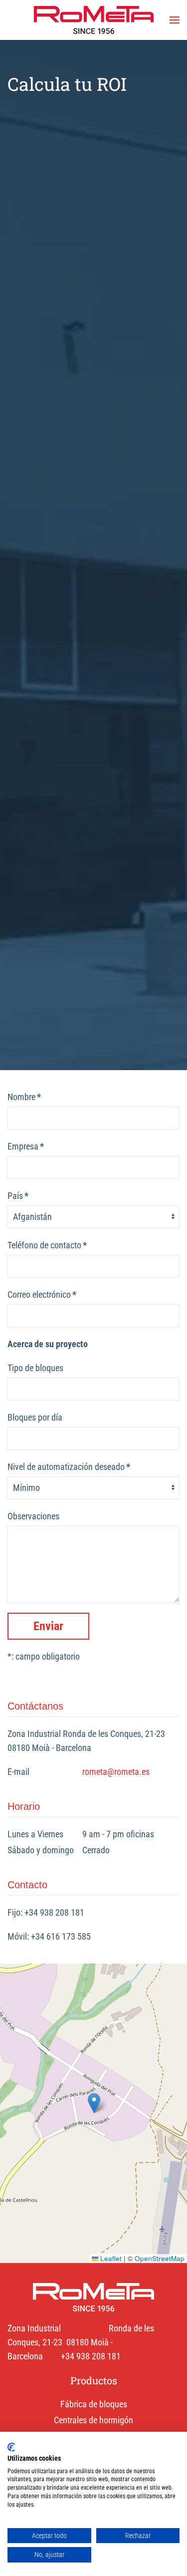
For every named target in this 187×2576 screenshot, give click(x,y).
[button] (175, 20)
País (18, 1196)
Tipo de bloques (35, 1368)
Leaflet (110, 2258)
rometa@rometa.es (116, 1772)
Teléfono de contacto (47, 1245)
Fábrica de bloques (94, 2404)
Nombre (24, 1097)
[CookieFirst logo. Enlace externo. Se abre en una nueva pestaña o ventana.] (11, 2447)
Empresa (26, 1146)
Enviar (48, 1626)
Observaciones (33, 1516)
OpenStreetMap (160, 2258)
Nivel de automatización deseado (69, 1467)
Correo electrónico (42, 1294)
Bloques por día (35, 1417)
